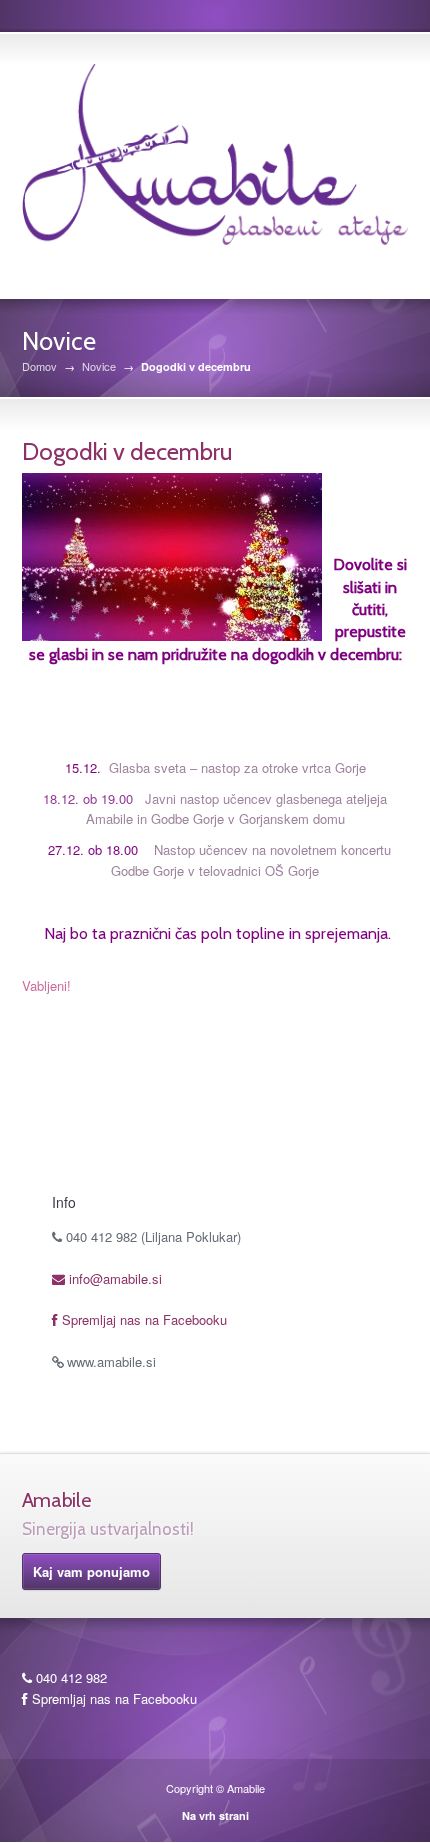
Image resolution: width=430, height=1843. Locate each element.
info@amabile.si (113, 1278)
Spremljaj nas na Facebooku (142, 1319)
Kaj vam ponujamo (91, 1571)
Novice (99, 366)
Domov (39, 366)
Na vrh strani (215, 1815)
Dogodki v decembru (127, 451)
